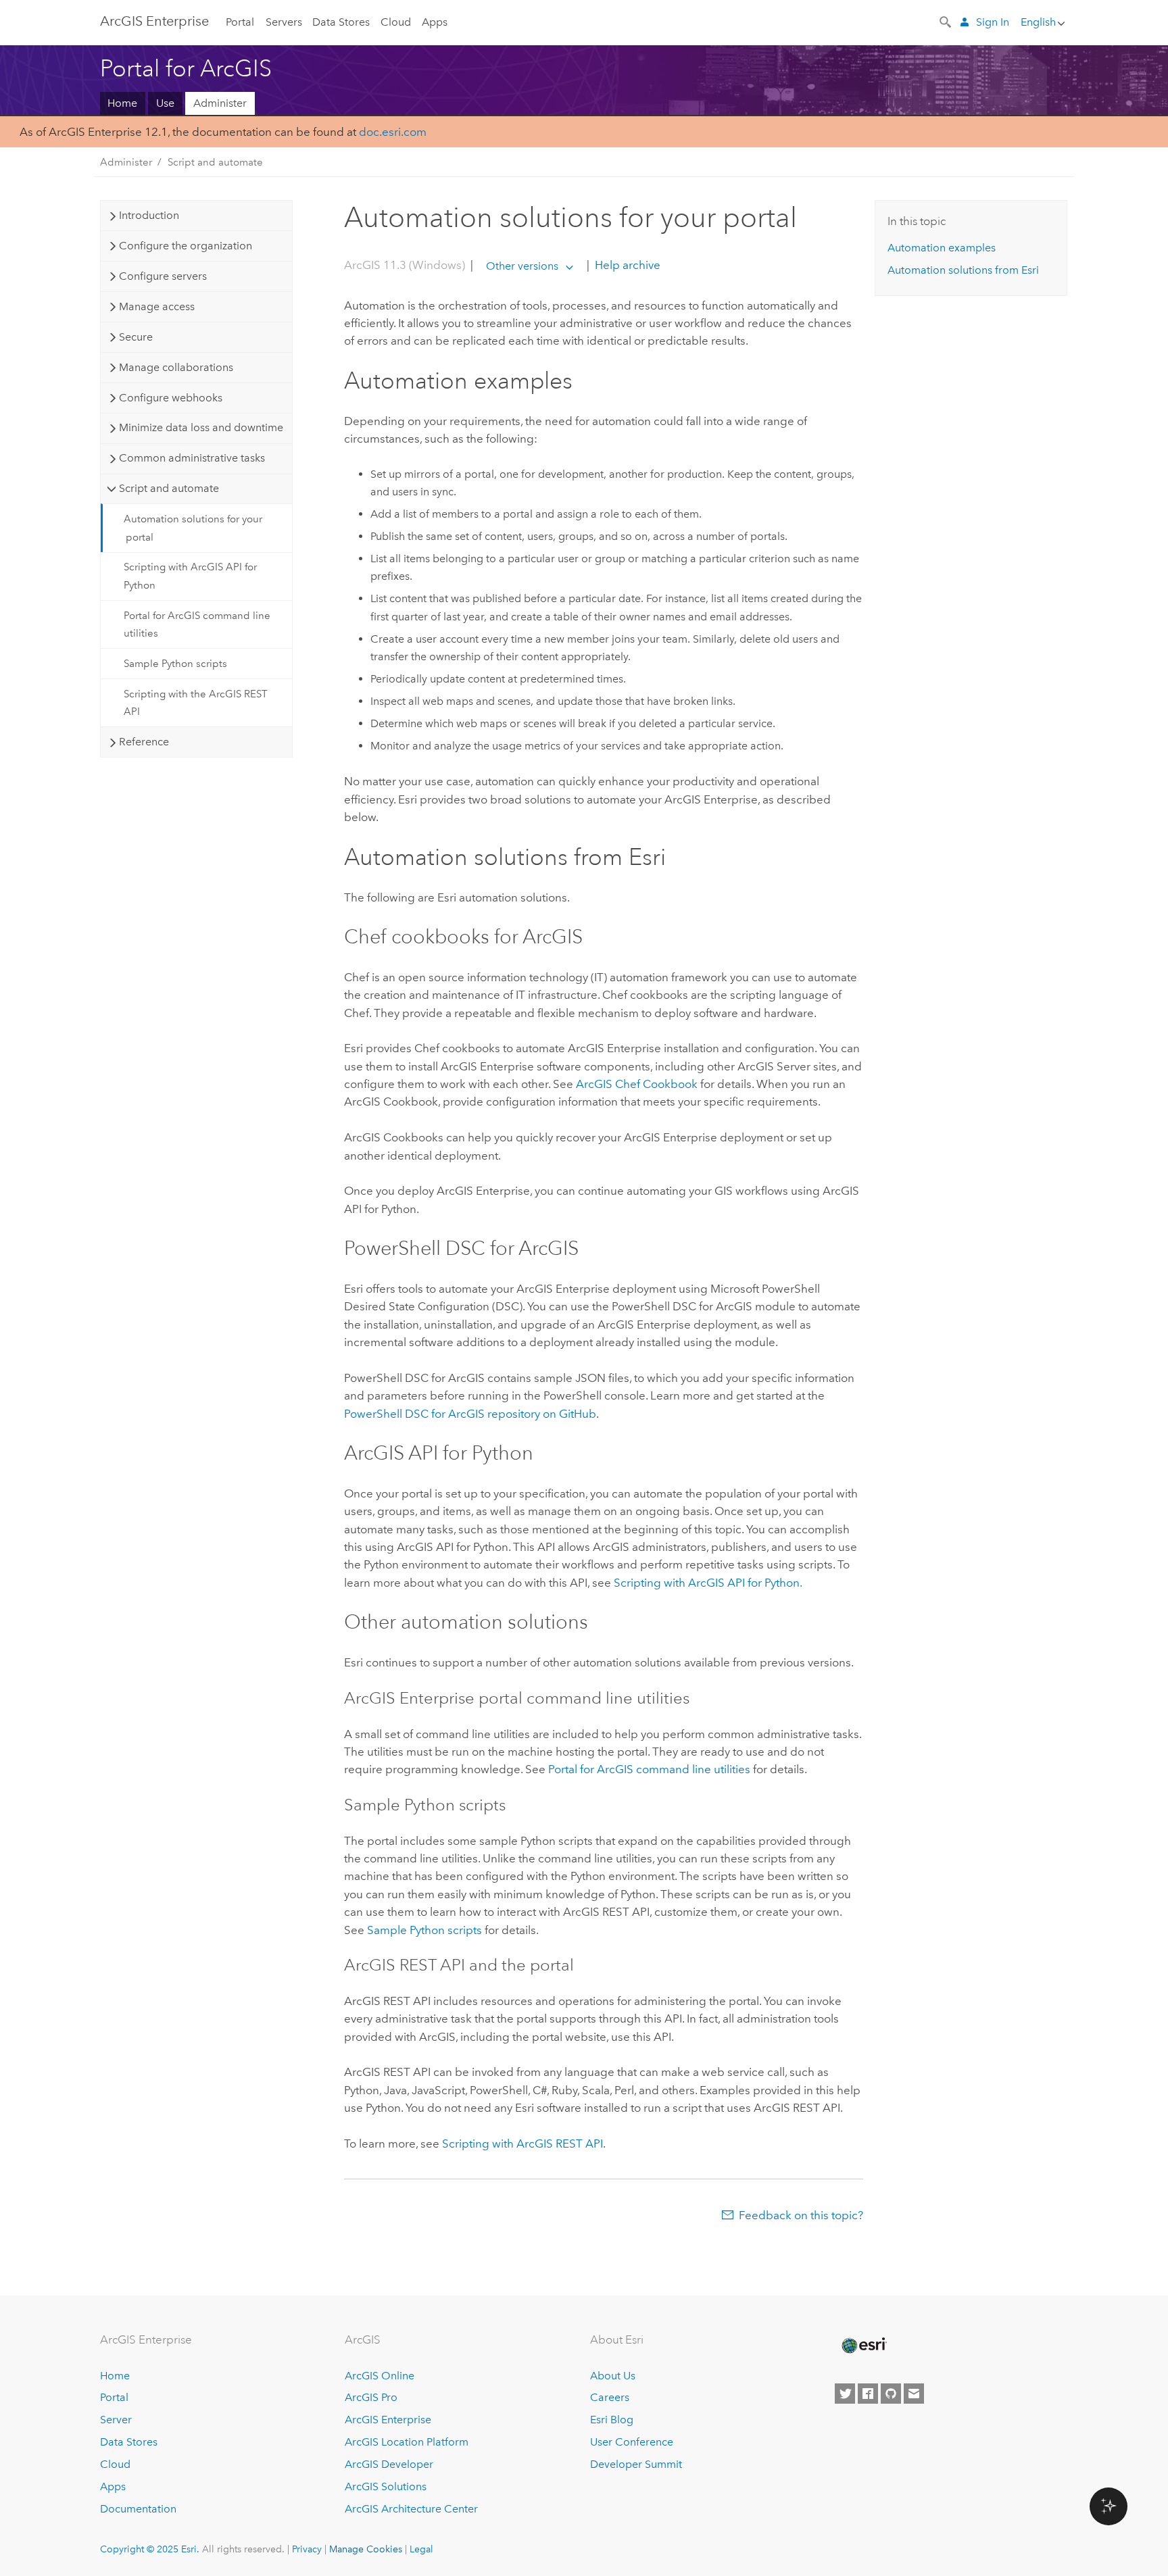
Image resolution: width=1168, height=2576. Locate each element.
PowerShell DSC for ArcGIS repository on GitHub (470, 1414)
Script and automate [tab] (169, 488)
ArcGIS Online (380, 2376)
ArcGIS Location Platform (407, 2442)
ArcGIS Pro (371, 2397)
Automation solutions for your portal (193, 528)
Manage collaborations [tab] (176, 367)
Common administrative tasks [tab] (192, 458)
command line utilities (649, 1769)
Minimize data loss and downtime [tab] (201, 427)
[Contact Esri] (914, 2394)
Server (116, 2420)
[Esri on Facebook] (868, 2394)
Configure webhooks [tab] (171, 398)
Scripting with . (708, 1583)
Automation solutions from (963, 270)
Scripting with (522, 2144)
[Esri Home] (863, 2346)
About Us (613, 2376)
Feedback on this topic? (801, 2215)
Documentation (138, 2509)
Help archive (626, 266)
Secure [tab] (136, 337)
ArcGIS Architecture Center (411, 2509)
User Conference (632, 2442)
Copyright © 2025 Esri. (150, 2549)
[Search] (946, 21)
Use (165, 103)
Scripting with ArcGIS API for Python (190, 576)
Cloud (396, 22)
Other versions (522, 266)
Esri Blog (612, 2420)
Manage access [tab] (157, 306)
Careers (610, 2397)
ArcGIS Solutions (386, 2486)
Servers (284, 22)
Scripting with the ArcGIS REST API (196, 703)
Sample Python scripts (175, 664)
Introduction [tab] (149, 215)
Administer (220, 103)
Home (122, 103)
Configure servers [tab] (163, 276)
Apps (435, 22)
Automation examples (942, 248)
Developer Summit (636, 2464)
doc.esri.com (393, 132)
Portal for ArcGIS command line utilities (197, 624)
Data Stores (341, 22)
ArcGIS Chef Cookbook (637, 1084)
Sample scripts (424, 1930)
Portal (240, 22)
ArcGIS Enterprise (154, 21)
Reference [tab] (144, 742)
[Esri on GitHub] (891, 2394)
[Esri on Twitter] (845, 2394)
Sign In (993, 22)
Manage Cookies (366, 2549)
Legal (421, 2549)
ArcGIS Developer (389, 2464)
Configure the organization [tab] (186, 246)
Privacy (307, 2549)
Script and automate (215, 162)
